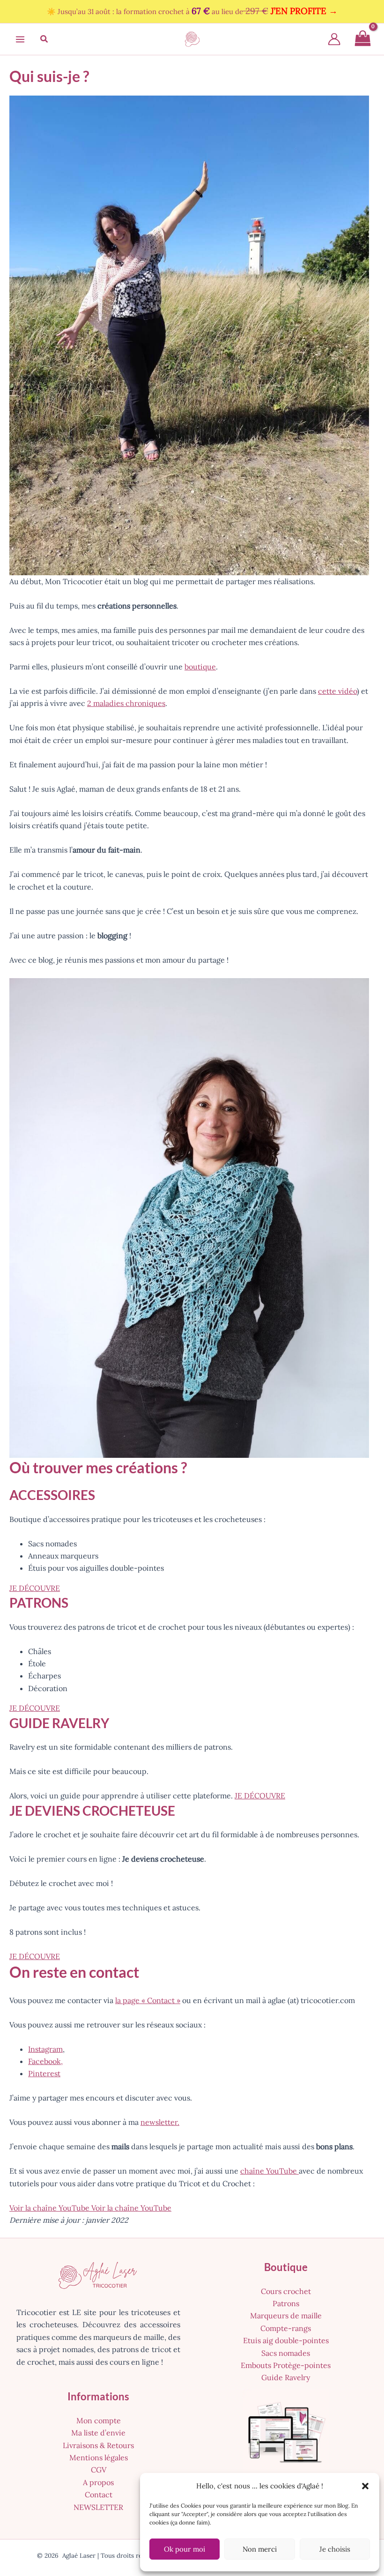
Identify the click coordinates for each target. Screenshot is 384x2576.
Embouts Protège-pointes (286, 2365)
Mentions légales (99, 2457)
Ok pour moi (185, 2549)
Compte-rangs (286, 2328)
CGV (99, 2470)
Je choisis (335, 2549)
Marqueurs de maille (286, 2316)
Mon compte (99, 2420)
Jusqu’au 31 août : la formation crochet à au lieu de (198, 11)
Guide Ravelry (286, 2377)
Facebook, (45, 2061)
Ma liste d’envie (98, 2433)
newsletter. (160, 2122)
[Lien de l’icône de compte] (334, 39)
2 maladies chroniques (126, 703)
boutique (200, 667)
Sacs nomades (286, 2353)
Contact (99, 2494)
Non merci (260, 2549)
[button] (365, 2486)
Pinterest (44, 2073)
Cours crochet (286, 2291)
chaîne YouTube (270, 2171)
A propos (98, 2482)
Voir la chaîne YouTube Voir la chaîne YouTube (90, 2208)
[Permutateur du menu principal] (20, 39)
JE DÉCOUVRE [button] (35, 1588)
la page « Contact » (148, 2000)
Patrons (286, 2303)
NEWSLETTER (98, 2507)
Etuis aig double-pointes (286, 2340)
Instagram (45, 2049)
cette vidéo (337, 691)
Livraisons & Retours (98, 2445)
